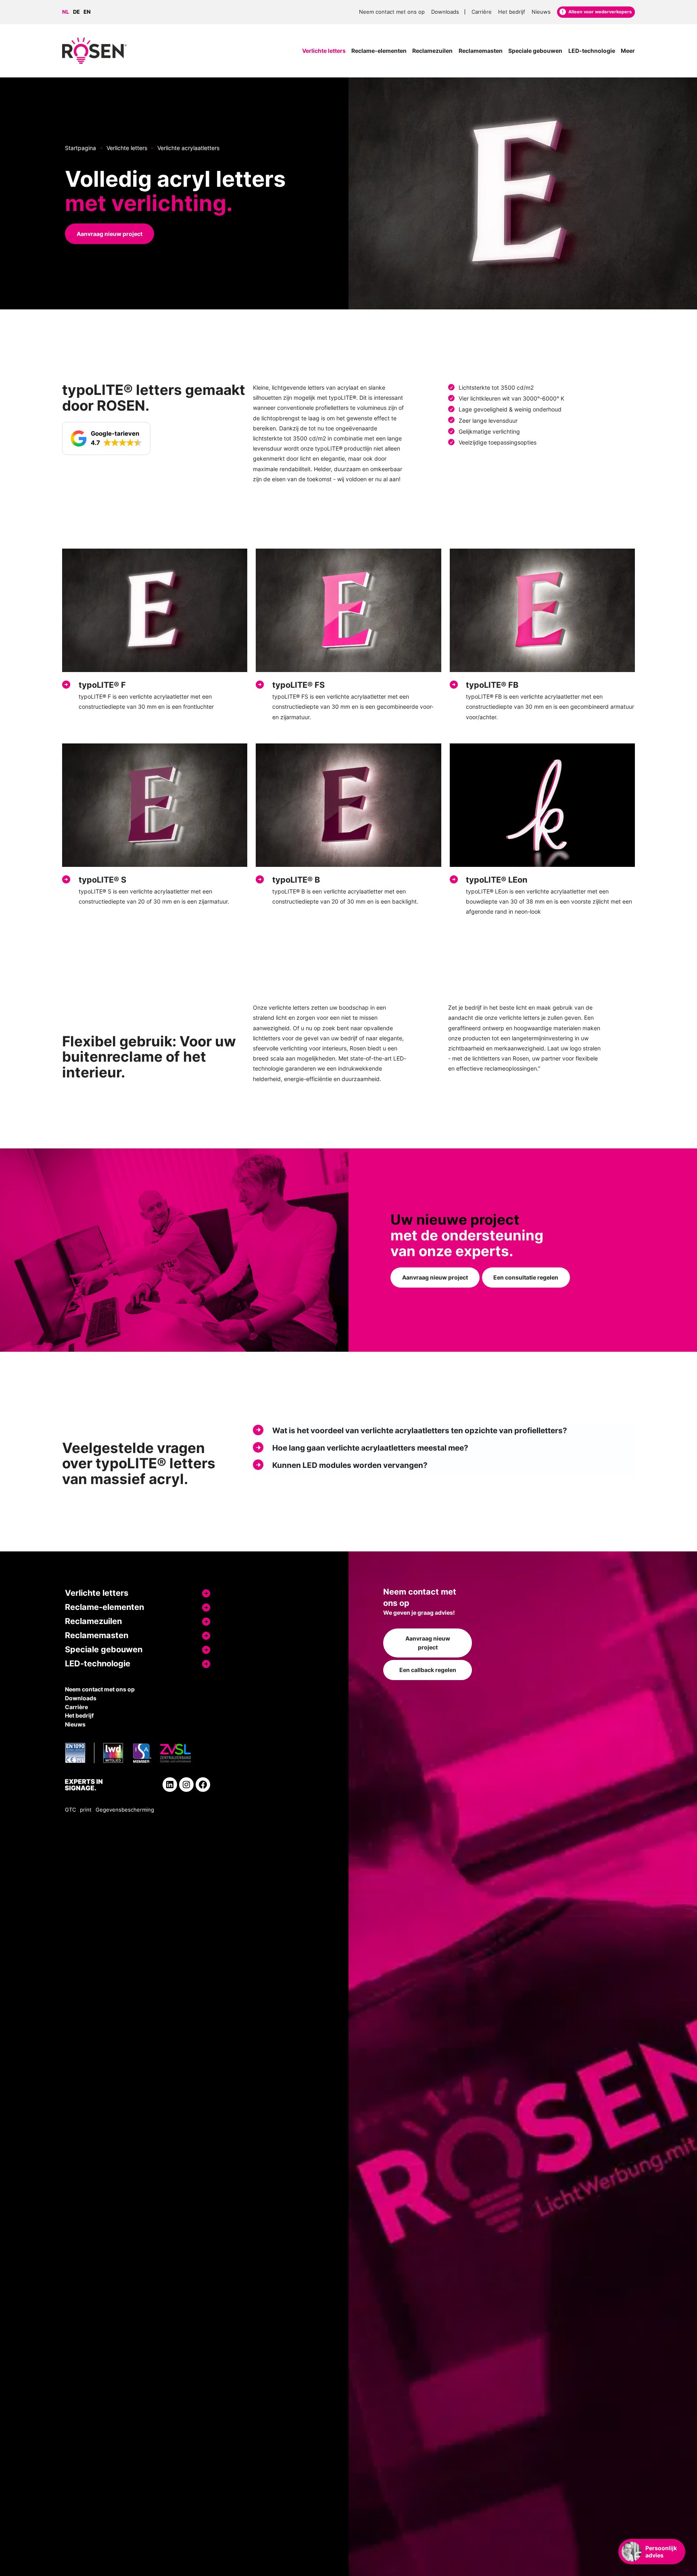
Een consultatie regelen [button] (526, 1277)
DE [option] (76, 12)
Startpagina (80, 148)
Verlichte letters (127, 148)
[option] (78, 12)
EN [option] (87, 12)
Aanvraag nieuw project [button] (110, 234)
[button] (106, 438)
